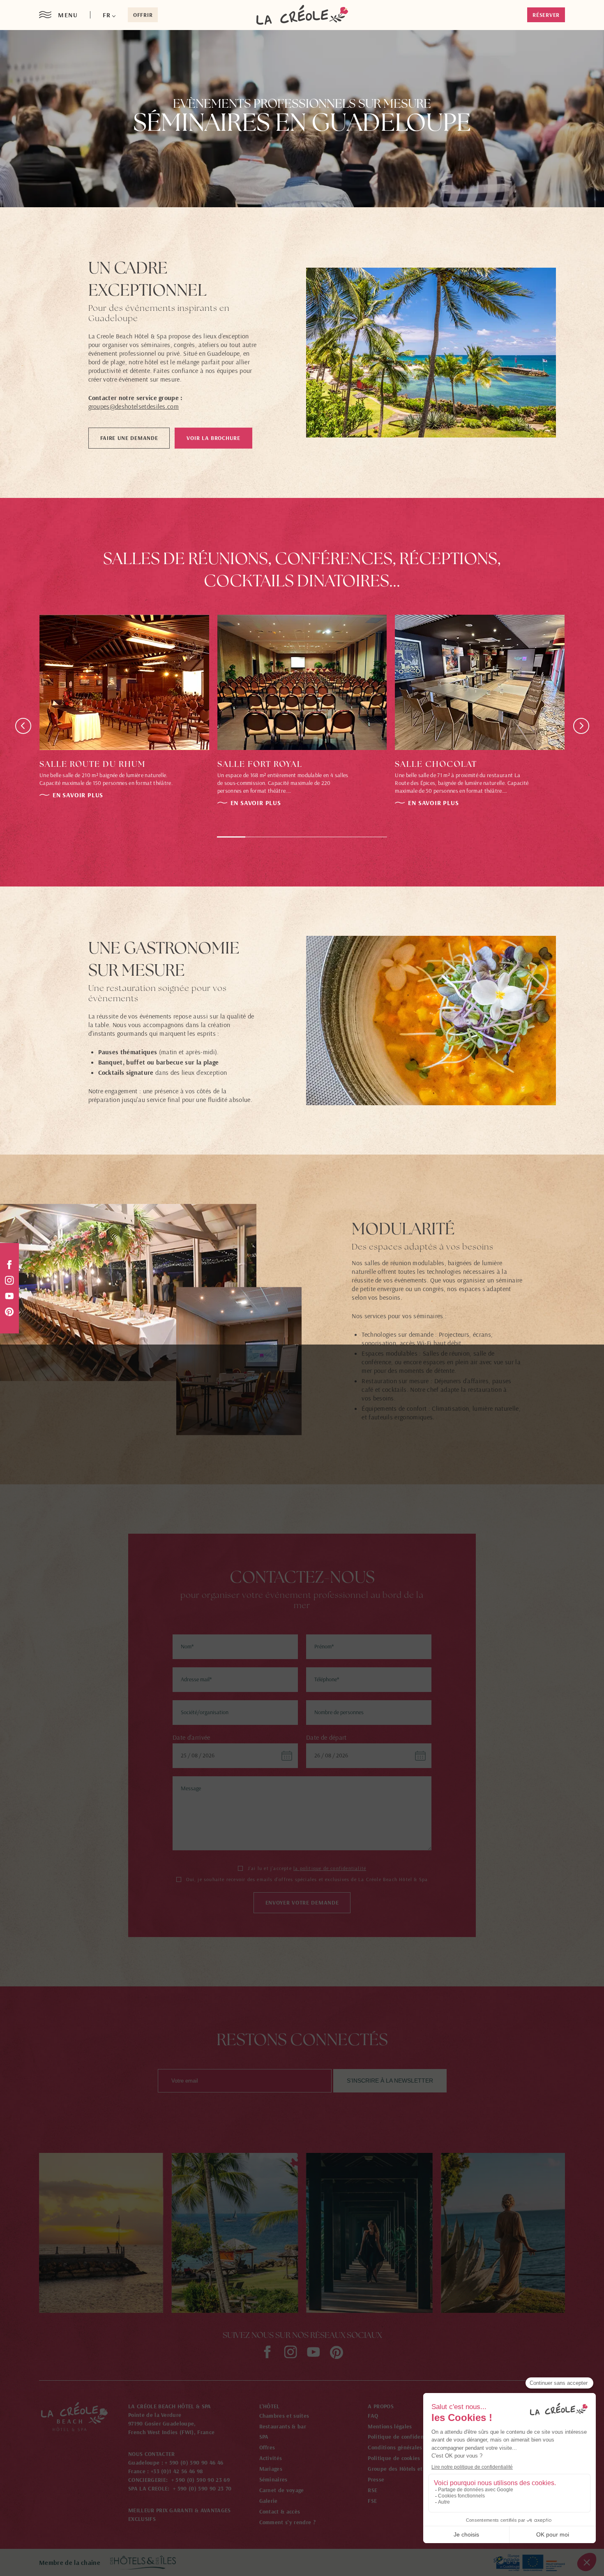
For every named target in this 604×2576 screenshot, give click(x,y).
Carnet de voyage (282, 2490)
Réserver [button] (546, 15)
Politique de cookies (394, 2458)
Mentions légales (390, 2426)
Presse (376, 2479)
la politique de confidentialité (330, 1868)
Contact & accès (280, 2511)
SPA (264, 2437)
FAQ (373, 2416)
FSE (372, 2501)
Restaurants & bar (283, 2426)
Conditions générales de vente (407, 2447)
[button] (109, 15)
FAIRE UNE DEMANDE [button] (129, 438)
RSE (372, 2490)
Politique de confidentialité (404, 2437)
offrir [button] (143, 15)
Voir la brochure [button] (213, 438)
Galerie (269, 2501)
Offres (267, 2447)
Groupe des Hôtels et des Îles (406, 2469)
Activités (271, 2458)
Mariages (271, 2469)
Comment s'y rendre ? (287, 2522)
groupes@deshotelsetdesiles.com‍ (134, 406)
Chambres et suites (284, 2416)
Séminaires (273, 2479)
